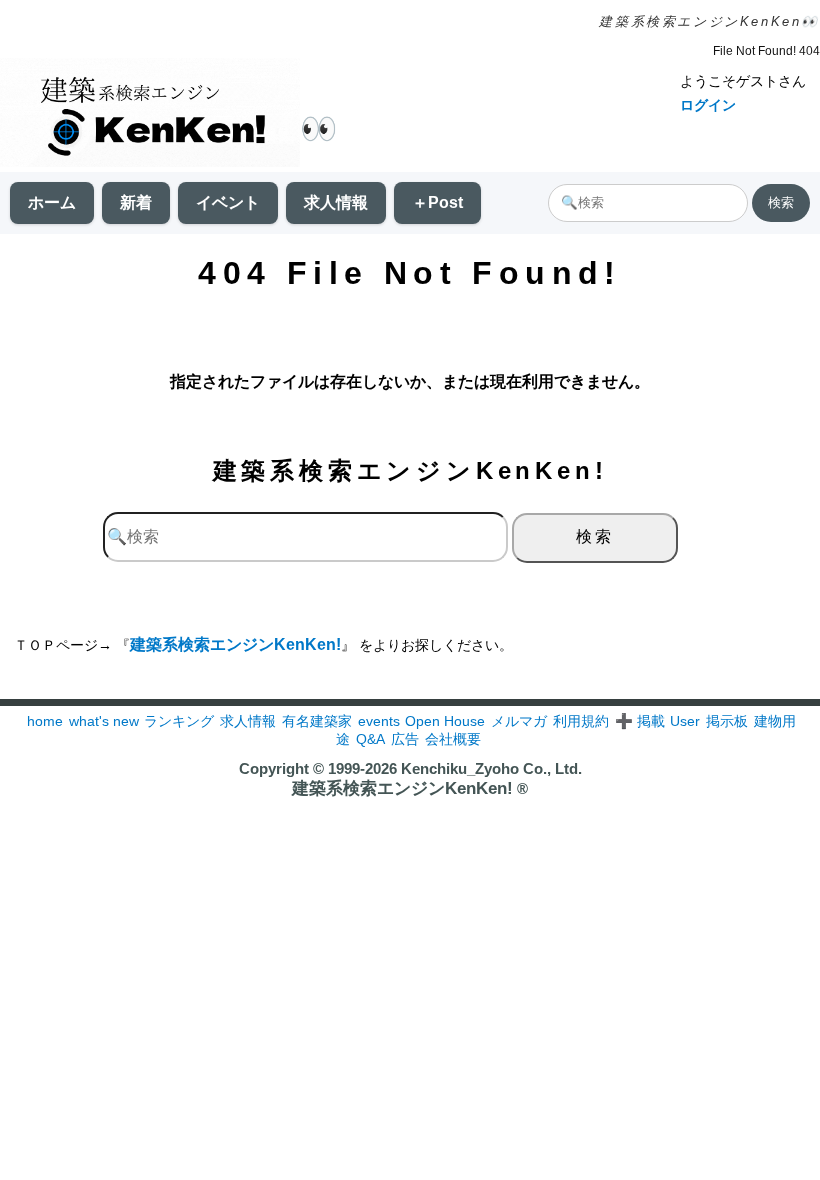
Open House (445, 721)
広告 (405, 739)
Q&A (370, 739)
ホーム (52, 202)
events (379, 721)
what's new (104, 721)
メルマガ (519, 721)
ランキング (179, 721)
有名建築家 (317, 721)
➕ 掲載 (640, 721)
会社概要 (453, 739)
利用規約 (581, 721)
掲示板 (727, 721)
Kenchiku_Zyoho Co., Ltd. (491, 768)
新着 (136, 202)
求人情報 (336, 202)
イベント (228, 202)
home (45, 721)
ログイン (708, 105)
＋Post (437, 202)
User (685, 721)
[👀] (150, 114)
